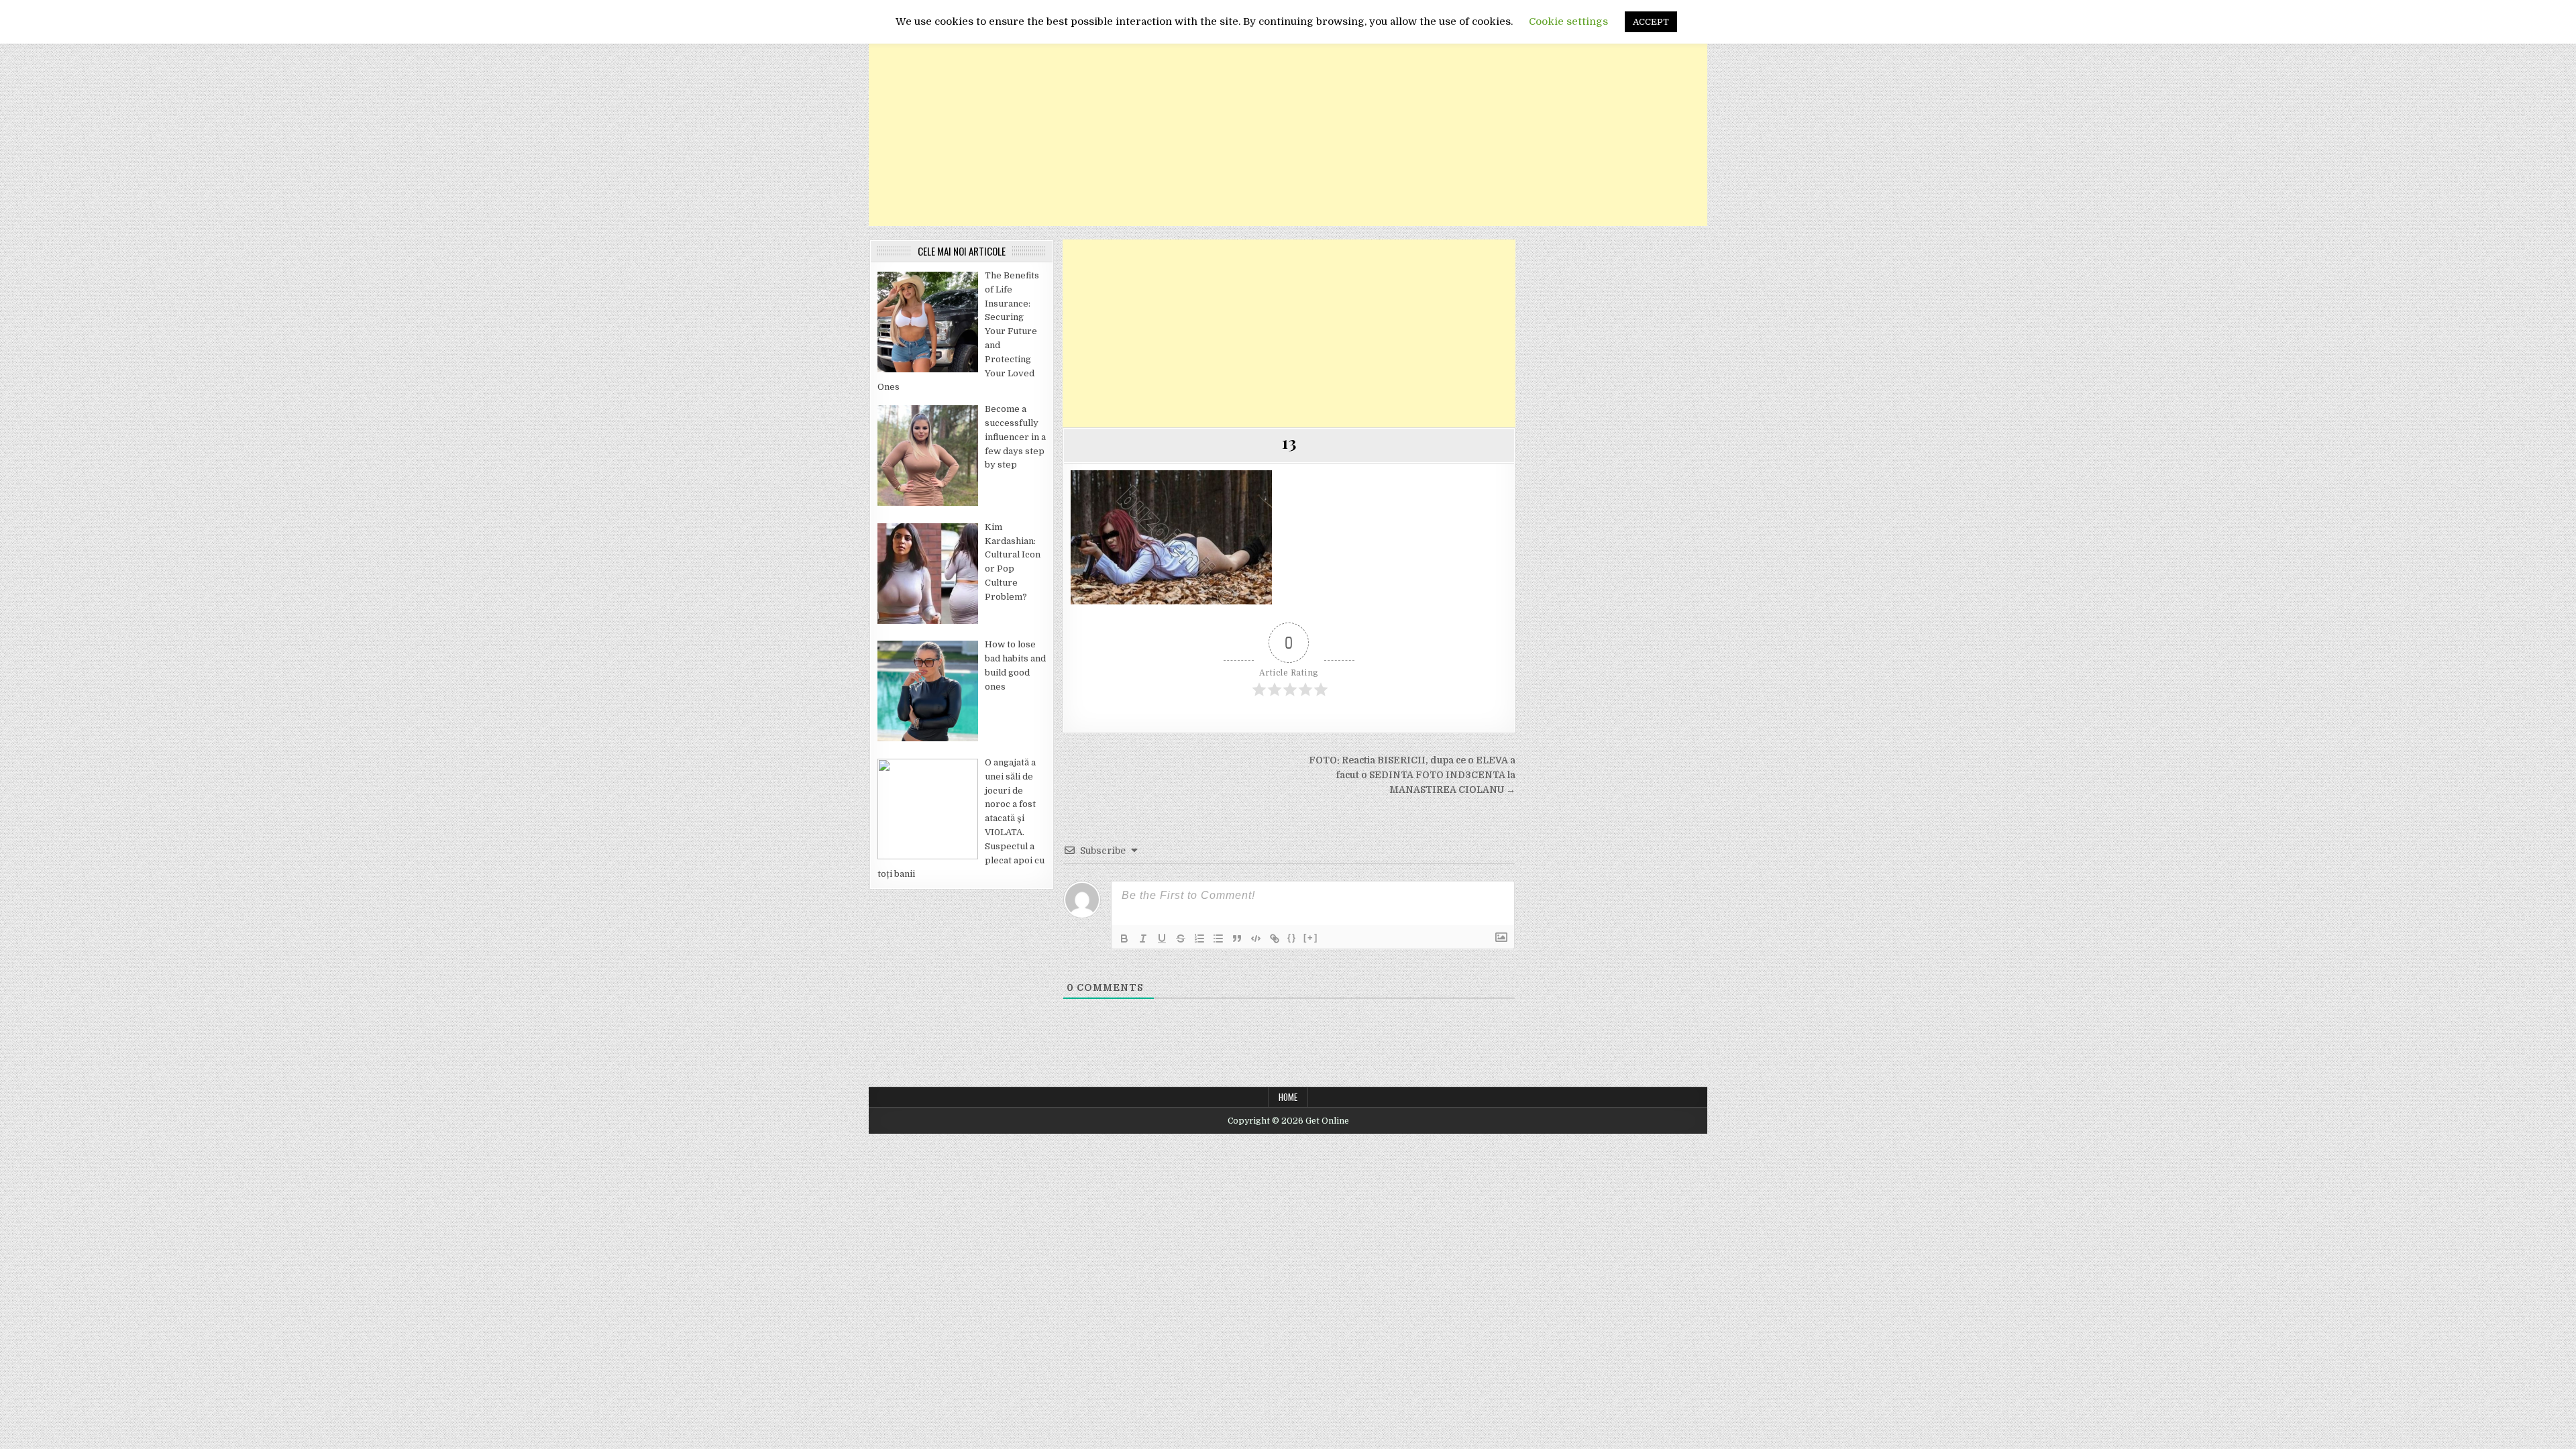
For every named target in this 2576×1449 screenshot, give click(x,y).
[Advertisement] (1288, 132)
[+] (1311, 937)
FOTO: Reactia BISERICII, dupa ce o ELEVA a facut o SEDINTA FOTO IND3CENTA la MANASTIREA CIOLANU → (1412, 775)
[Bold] (1124, 938)
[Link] (1275, 938)
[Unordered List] (1218, 938)
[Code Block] (1256, 938)
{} (1292, 937)
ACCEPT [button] (1651, 22)
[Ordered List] (1199, 938)
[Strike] (1181, 938)
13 (1289, 442)
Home (1288, 1097)
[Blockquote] (1237, 938)
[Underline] (1162, 938)
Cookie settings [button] (1568, 21)
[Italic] (1143, 938)
